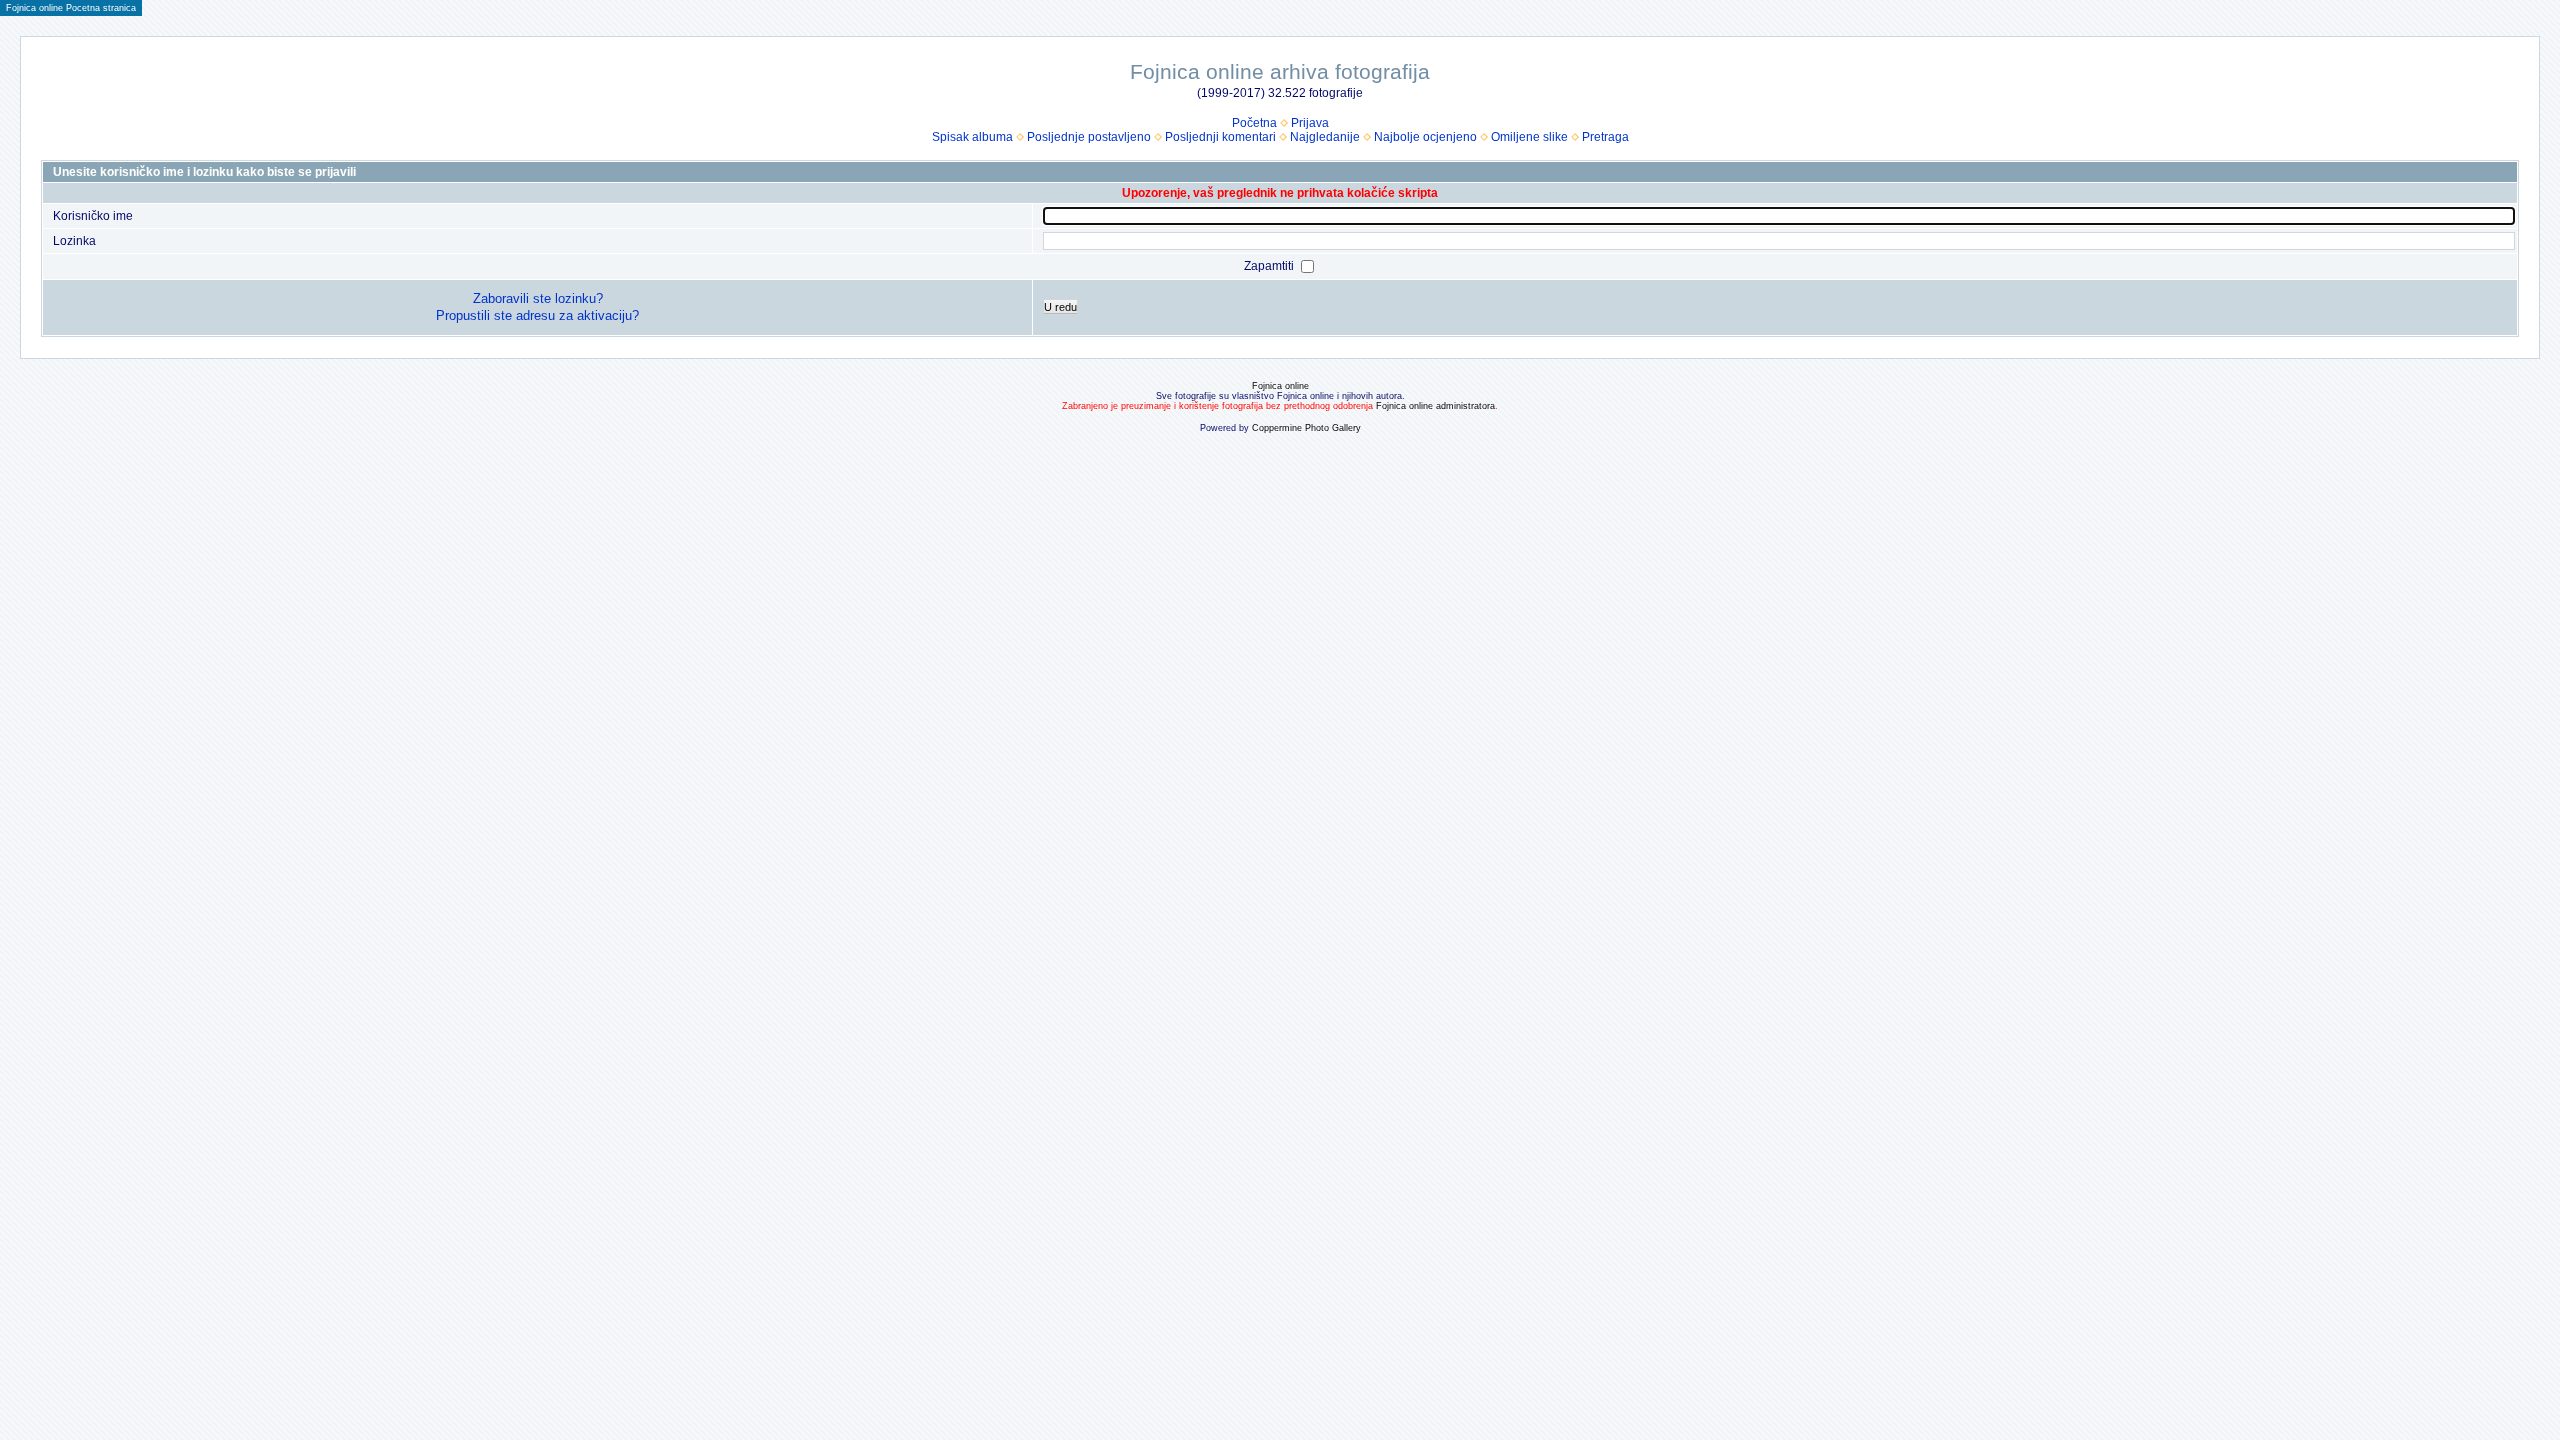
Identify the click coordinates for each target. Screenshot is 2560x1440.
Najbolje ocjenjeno (1425, 137)
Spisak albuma (972, 137)
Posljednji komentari (1220, 137)
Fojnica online (1280, 386)
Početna (1254, 123)
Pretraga (1605, 137)
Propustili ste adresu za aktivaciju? (537, 315)
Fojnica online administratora (1435, 406)
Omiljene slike (1529, 137)
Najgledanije (1325, 137)
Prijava (1310, 123)
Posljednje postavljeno (1089, 137)
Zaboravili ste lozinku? (538, 298)
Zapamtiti (1270, 266)
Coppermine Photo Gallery (1306, 428)
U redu (1060, 307)
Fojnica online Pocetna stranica (71, 8)
